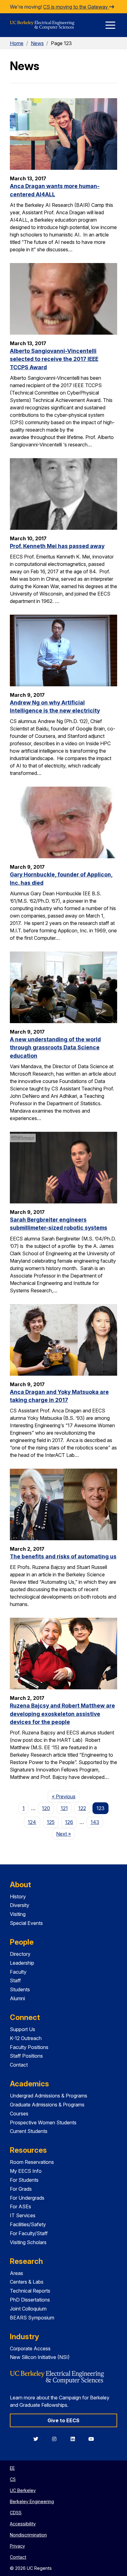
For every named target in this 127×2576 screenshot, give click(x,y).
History (18, 1896)
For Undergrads (27, 2198)
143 (95, 1822)
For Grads (21, 2189)
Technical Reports (30, 2291)
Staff (15, 1980)
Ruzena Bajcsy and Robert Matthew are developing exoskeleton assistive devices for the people (62, 1714)
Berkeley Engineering (32, 2501)
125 (51, 1822)
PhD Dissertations (30, 2300)
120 (46, 1808)
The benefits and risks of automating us (63, 1556)
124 (32, 1822)
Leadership (22, 1963)
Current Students (29, 2131)
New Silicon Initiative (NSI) (40, 2357)
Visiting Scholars (28, 2242)
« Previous (66, 1796)
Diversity (20, 1905)
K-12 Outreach (26, 2038)
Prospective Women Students (43, 2122)
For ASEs (20, 2206)
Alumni (17, 1998)
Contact (19, 2065)
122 (82, 1808)
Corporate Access (30, 2348)
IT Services (23, 2215)
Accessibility (23, 2524)
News (37, 43)
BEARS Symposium (32, 2318)
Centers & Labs (27, 2282)
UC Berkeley (23, 2490)
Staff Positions (26, 2056)
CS (13, 2479)
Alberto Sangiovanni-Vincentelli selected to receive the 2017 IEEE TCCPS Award (54, 359)
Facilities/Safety (28, 2224)
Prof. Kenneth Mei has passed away (57, 546)
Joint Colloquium (28, 2309)
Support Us (23, 2029)
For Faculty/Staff (29, 2233)
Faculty (18, 1972)
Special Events (26, 1923)
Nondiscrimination (28, 2535)
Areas (16, 2273)
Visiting (18, 1914)
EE (12, 2468)
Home (17, 43)
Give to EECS (63, 2420)
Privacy (17, 2546)
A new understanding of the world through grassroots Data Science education (55, 1048)
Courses (19, 2114)
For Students (24, 2180)
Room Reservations (32, 2162)
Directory (20, 1954)
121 (64, 1808)
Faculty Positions (29, 2047)
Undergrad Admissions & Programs (49, 2096)
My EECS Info (26, 2171)
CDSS (16, 2513)
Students (20, 1989)
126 (69, 1822)
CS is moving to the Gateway (76, 7)
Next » (66, 1834)
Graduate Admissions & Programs (47, 2105)
